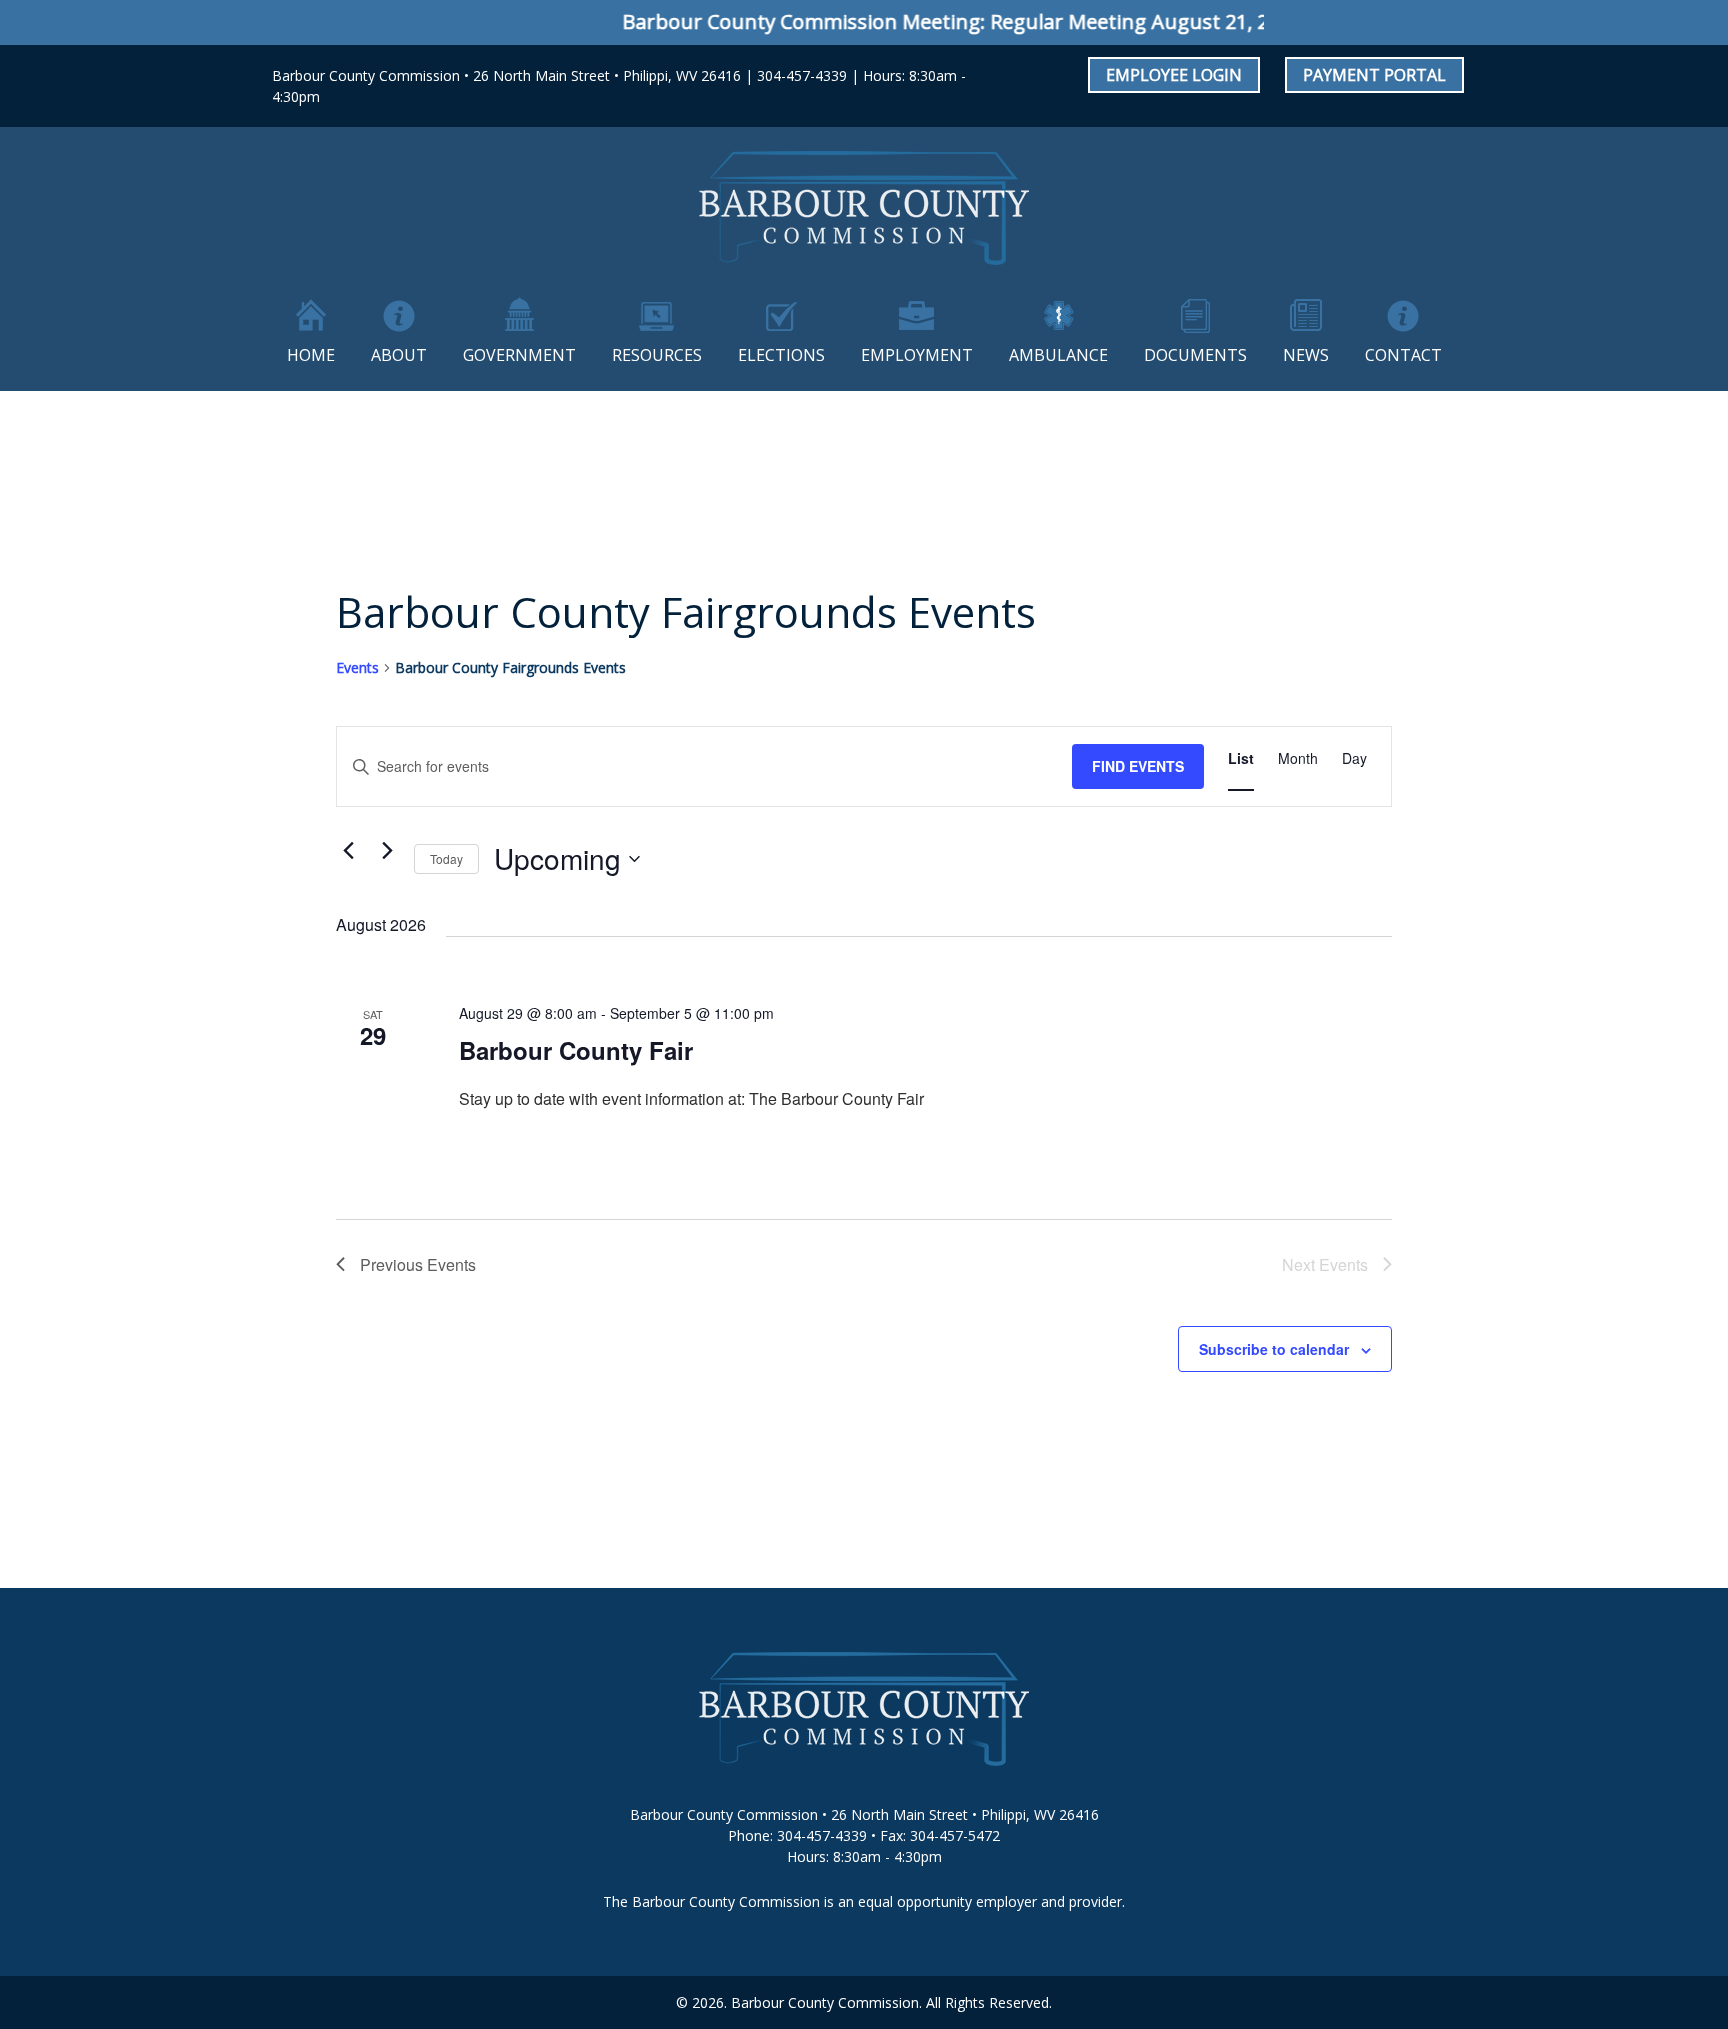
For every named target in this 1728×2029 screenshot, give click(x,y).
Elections (781, 355)
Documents (1195, 355)
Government (519, 355)
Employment (917, 355)
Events (357, 667)
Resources (657, 355)
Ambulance (1058, 355)
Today (446, 858)
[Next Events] (387, 851)
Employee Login (1174, 75)
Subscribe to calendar (1274, 1349)
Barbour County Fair (576, 1050)
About (399, 355)
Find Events (1138, 766)
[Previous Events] (348, 851)
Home (311, 355)
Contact (1403, 355)
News (1306, 355)
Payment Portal (1374, 75)
